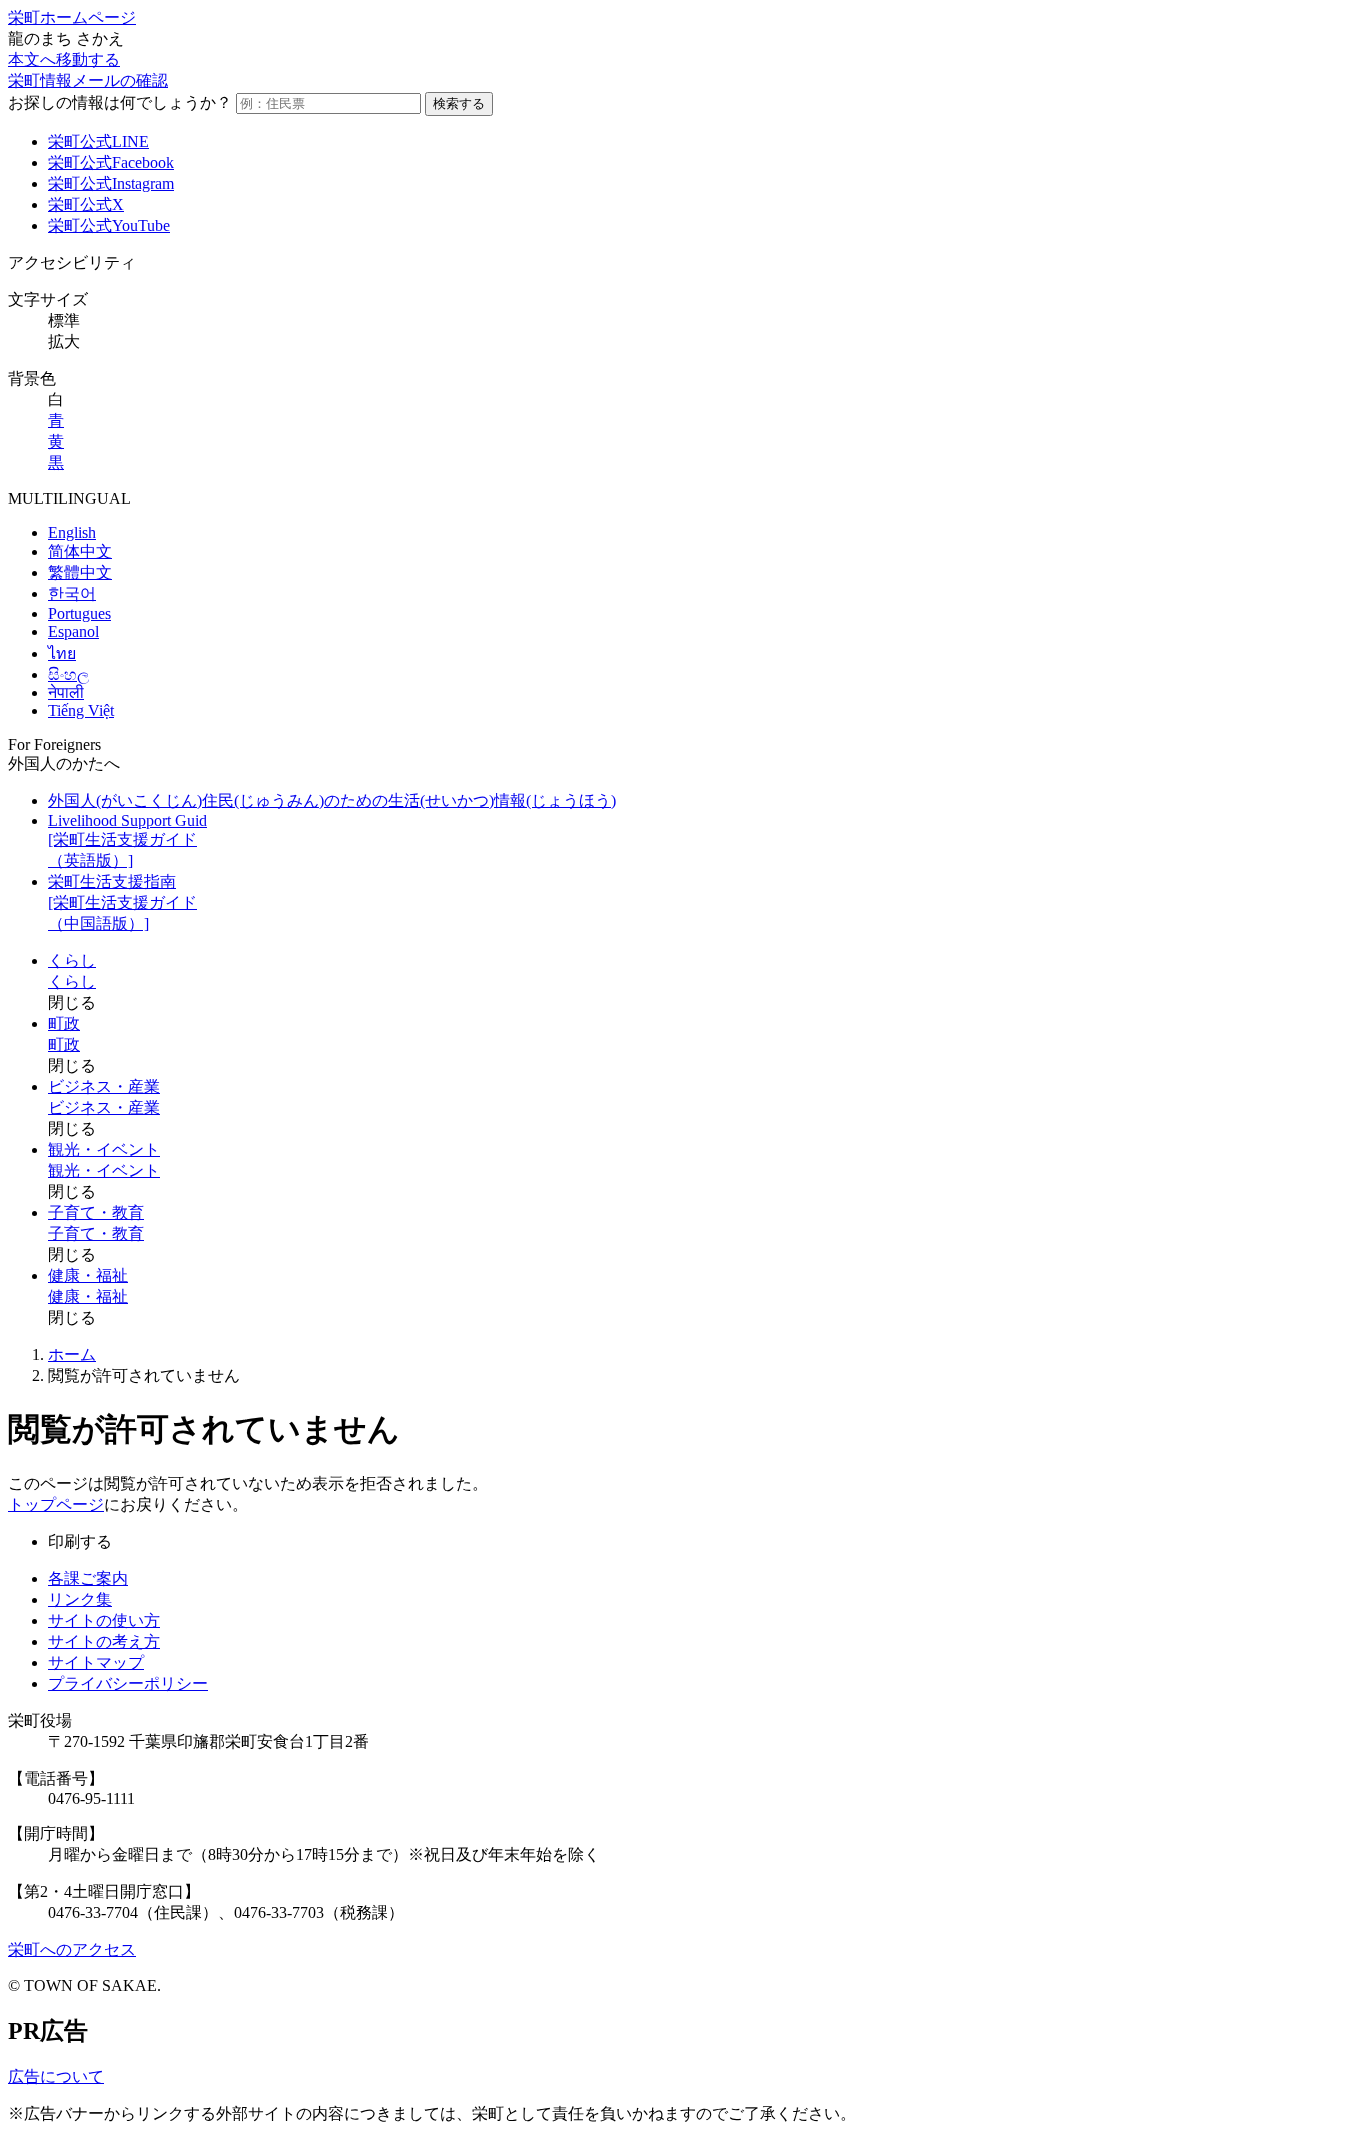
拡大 (64, 341)
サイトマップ (96, 1662)
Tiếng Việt (81, 710)
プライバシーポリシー (128, 1683)
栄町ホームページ (72, 17)
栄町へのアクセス (72, 1949)
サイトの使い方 (104, 1620)
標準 (64, 320)
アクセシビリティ (72, 262)
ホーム (72, 1354)
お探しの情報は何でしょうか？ (120, 102)
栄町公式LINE (98, 141)
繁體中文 (80, 572)
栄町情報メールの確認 (88, 80)
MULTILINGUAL (69, 498)
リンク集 (80, 1599)
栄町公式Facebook (111, 162)
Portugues (79, 613)
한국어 (72, 593)
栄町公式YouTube (109, 225)
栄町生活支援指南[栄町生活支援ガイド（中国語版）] (122, 902)
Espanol (73, 631)
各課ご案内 (88, 1578)
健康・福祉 (88, 1275)
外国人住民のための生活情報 (332, 800)
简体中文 (80, 551)
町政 (64, 1023)
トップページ (56, 1504)
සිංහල (68, 674)
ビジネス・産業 (104, 1086)
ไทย (62, 653)
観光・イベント (104, 1149)
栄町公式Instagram (111, 183)
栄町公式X (86, 204)
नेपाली (66, 692)
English (72, 532)
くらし (72, 960)
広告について (56, 2076)
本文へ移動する (64, 59)
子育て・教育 (96, 1212)
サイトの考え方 (104, 1641)
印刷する (80, 1541)
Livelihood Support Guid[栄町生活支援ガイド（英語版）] (127, 840)
